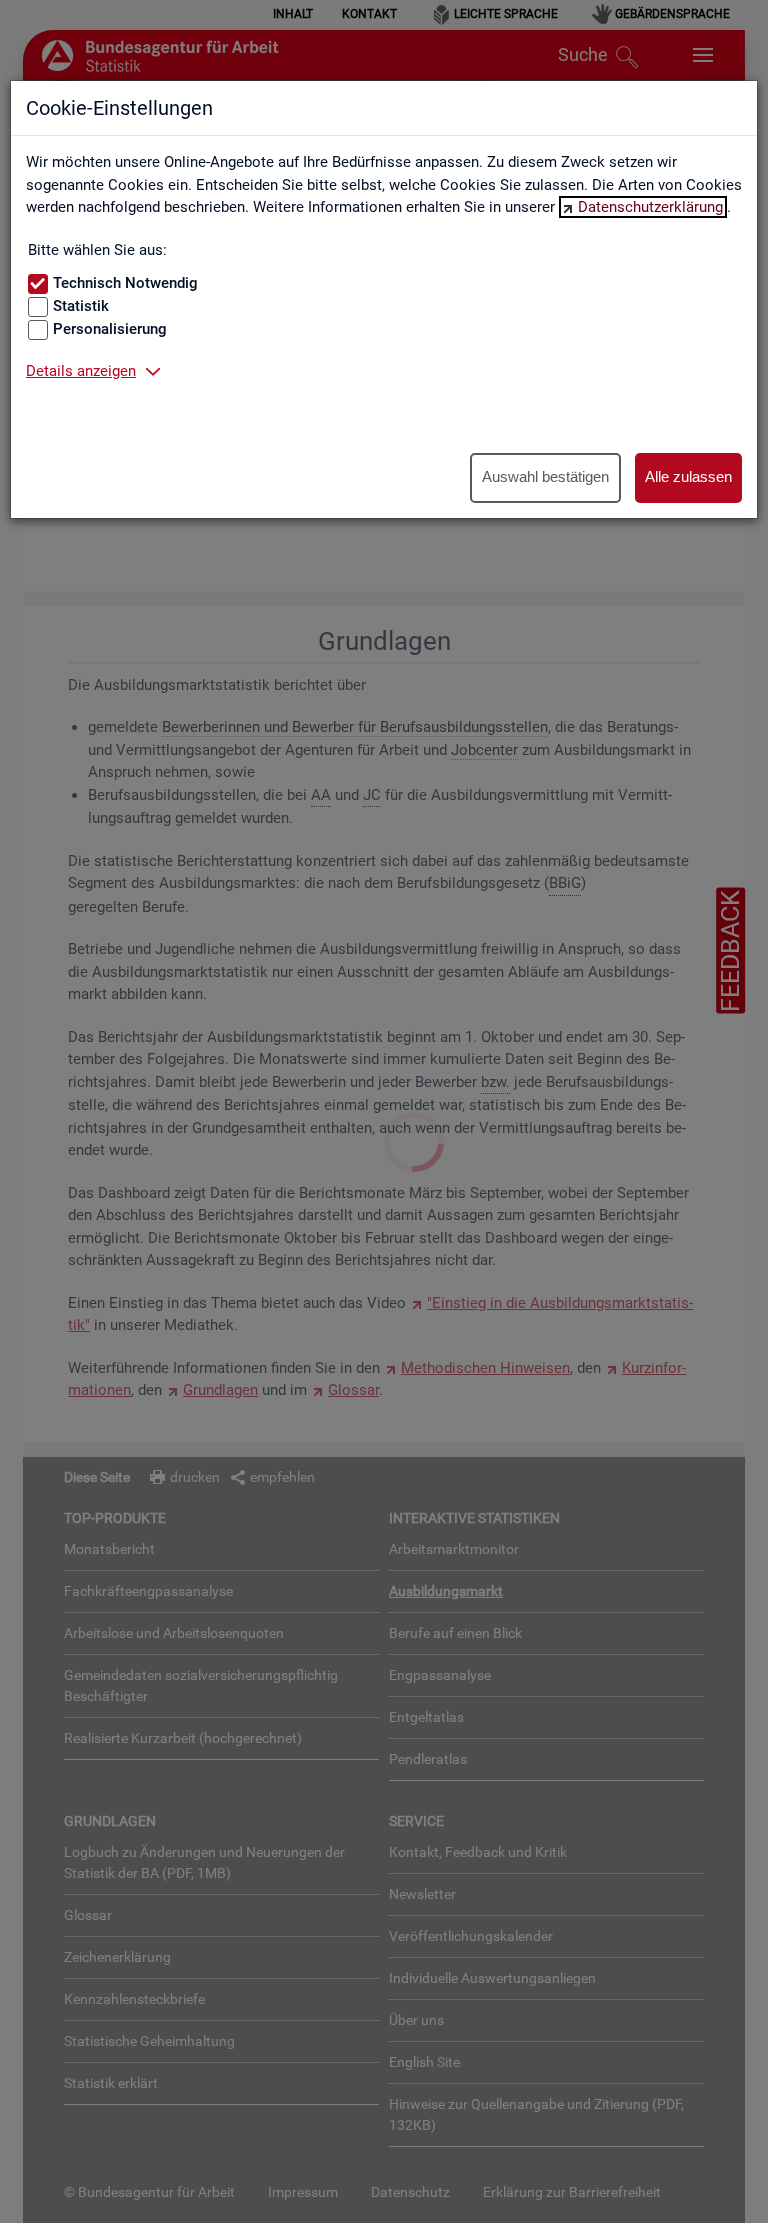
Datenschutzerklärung (650, 207)
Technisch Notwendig (125, 283)
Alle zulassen (688, 476)
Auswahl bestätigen (545, 476)
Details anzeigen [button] (81, 371)
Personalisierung (110, 329)
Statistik (81, 306)
